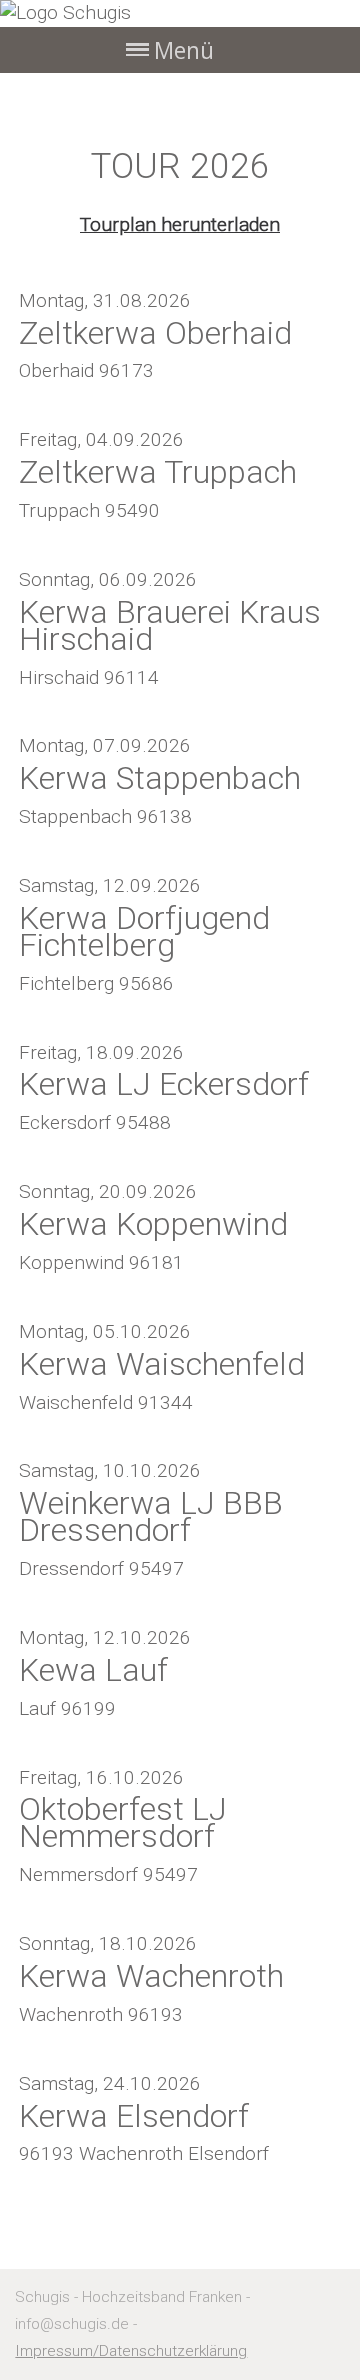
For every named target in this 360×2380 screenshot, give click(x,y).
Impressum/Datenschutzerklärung (131, 2351)
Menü (184, 50)
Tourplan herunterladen (180, 224)
